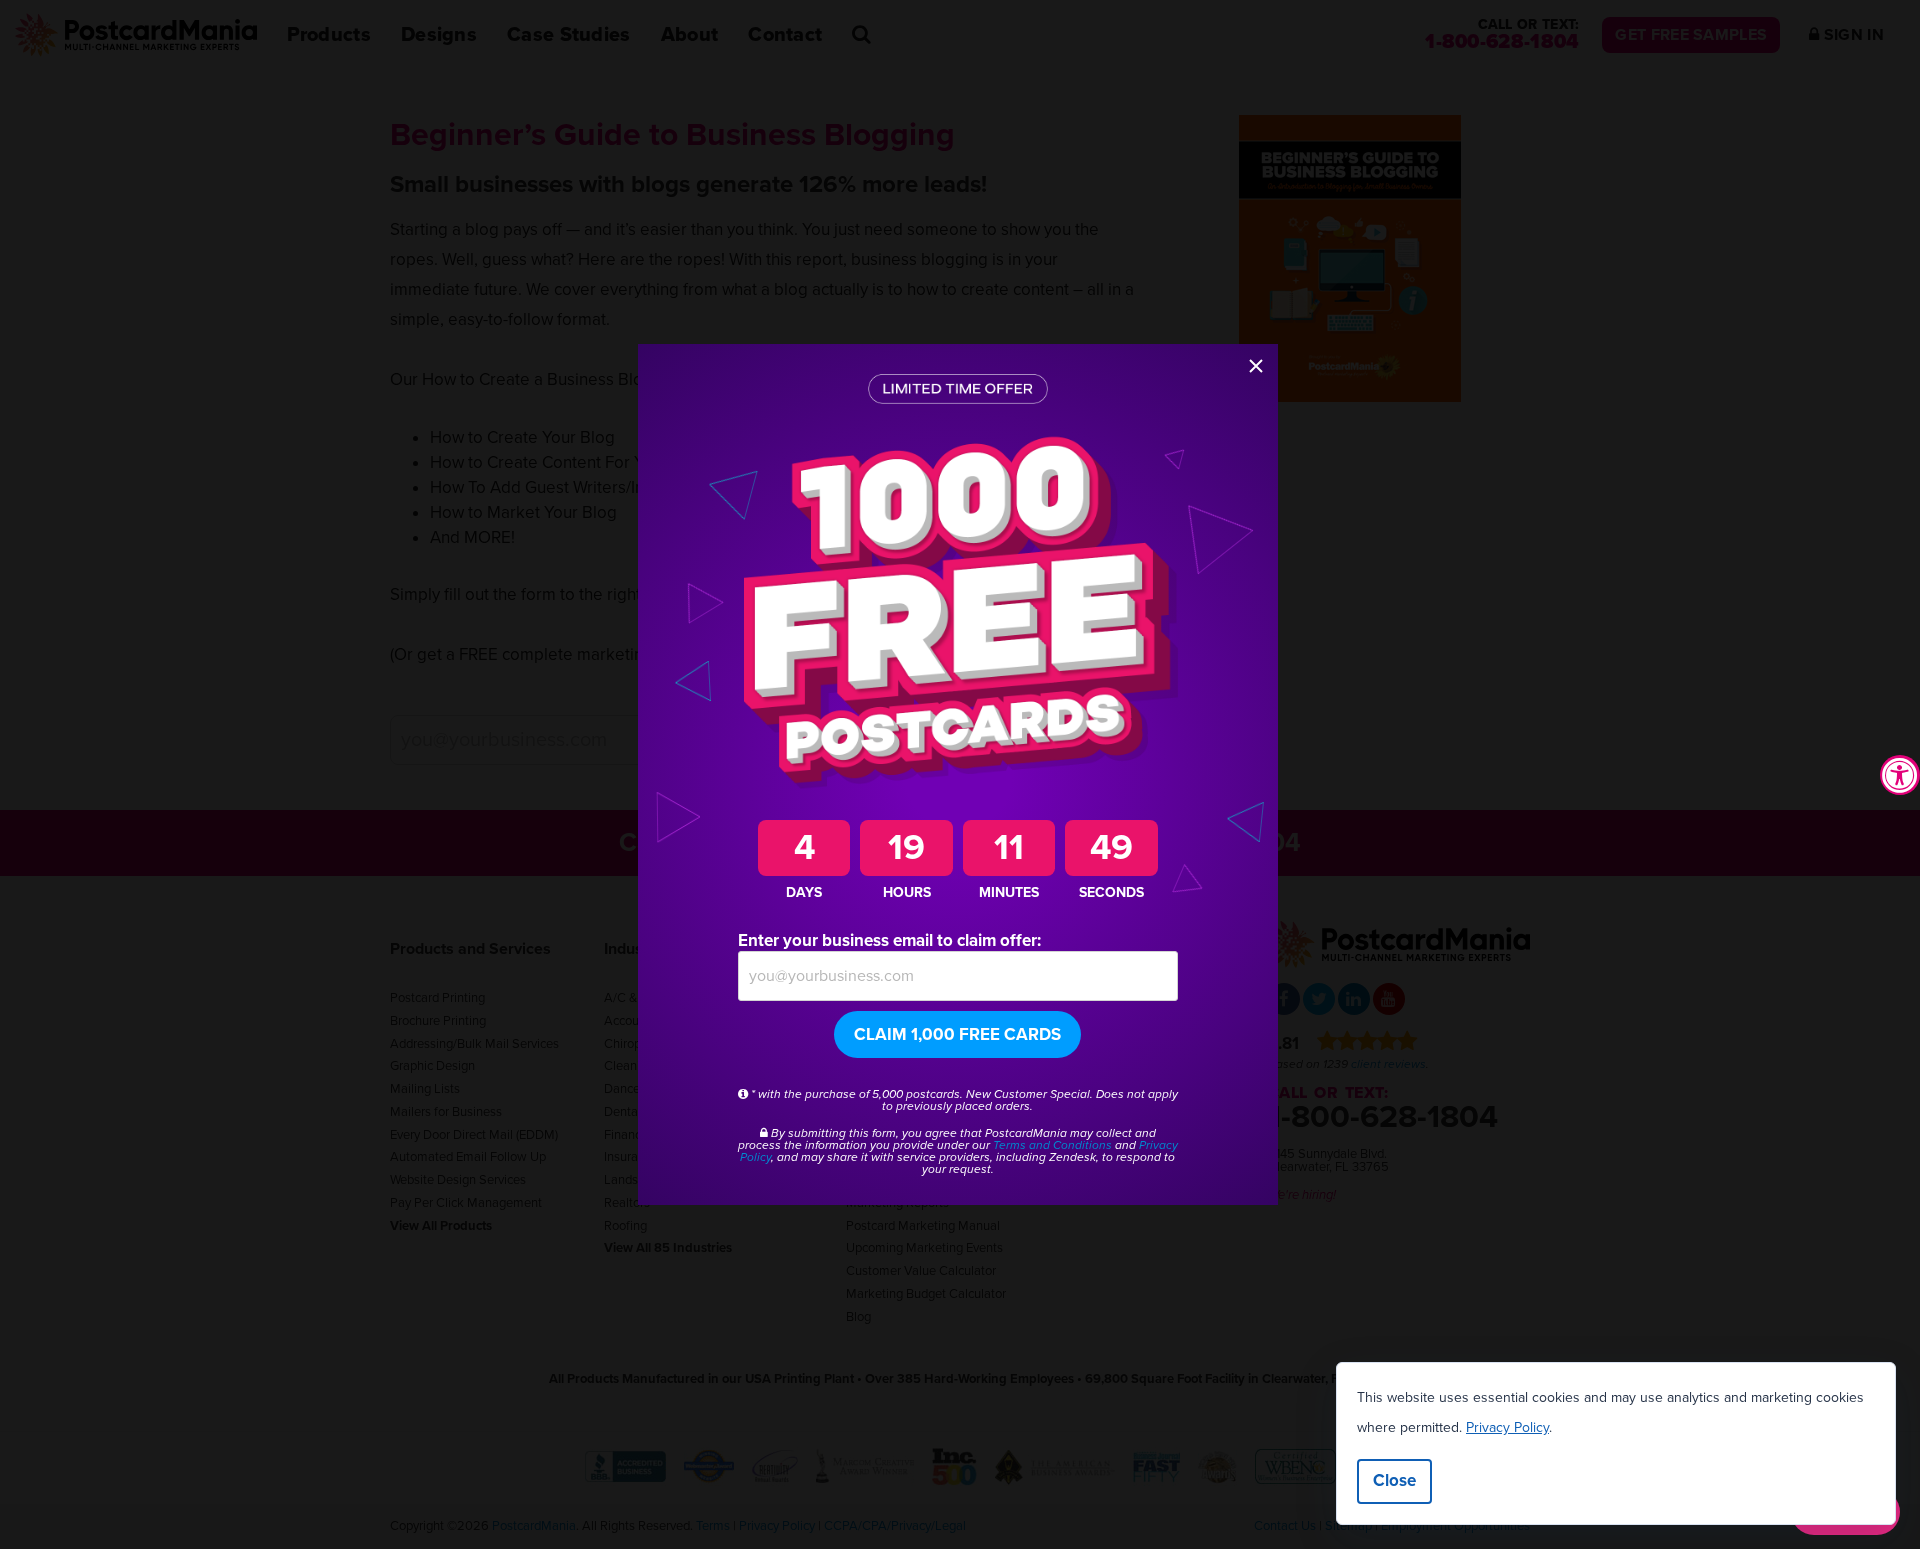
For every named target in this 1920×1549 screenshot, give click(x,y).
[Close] (1256, 366)
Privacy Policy (1507, 1427)
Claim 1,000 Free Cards (957, 1034)
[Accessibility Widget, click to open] (1900, 775)
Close (1394, 1480)
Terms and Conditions (1052, 1145)
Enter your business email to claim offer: (889, 940)
